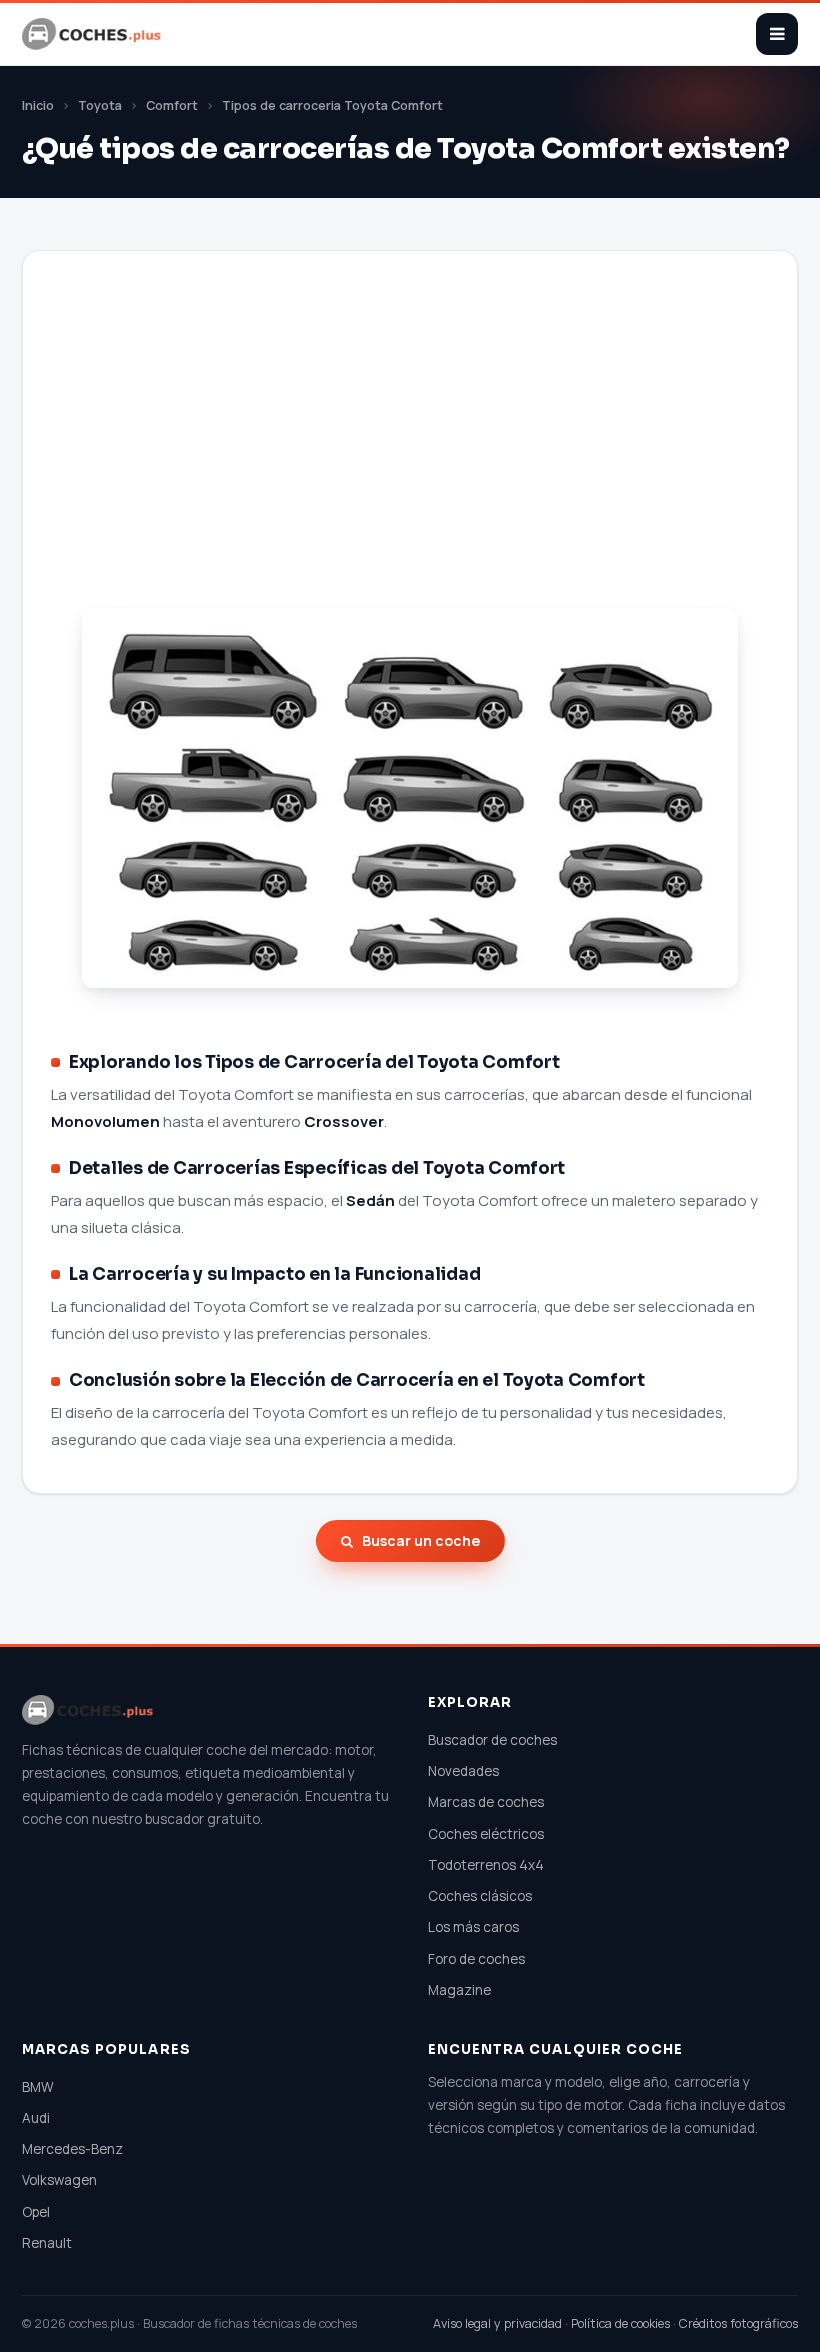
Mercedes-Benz (72, 2149)
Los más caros (473, 1927)
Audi (36, 2118)
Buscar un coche (421, 1540)
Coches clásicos (480, 1896)
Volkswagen (59, 2180)
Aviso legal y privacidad (497, 2323)
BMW (38, 2087)
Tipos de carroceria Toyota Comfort (332, 105)
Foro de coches (476, 1959)
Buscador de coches (492, 1740)
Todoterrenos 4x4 (486, 1865)
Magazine (459, 1990)
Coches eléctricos (486, 1834)
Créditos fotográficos (738, 2323)
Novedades (463, 1771)
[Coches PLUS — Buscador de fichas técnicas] (93, 34)
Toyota (100, 105)
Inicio (38, 105)
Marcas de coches (486, 1802)
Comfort (172, 105)
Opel (36, 2212)
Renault (47, 2243)
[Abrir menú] (777, 34)
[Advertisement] (410, 454)
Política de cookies (620, 2323)
